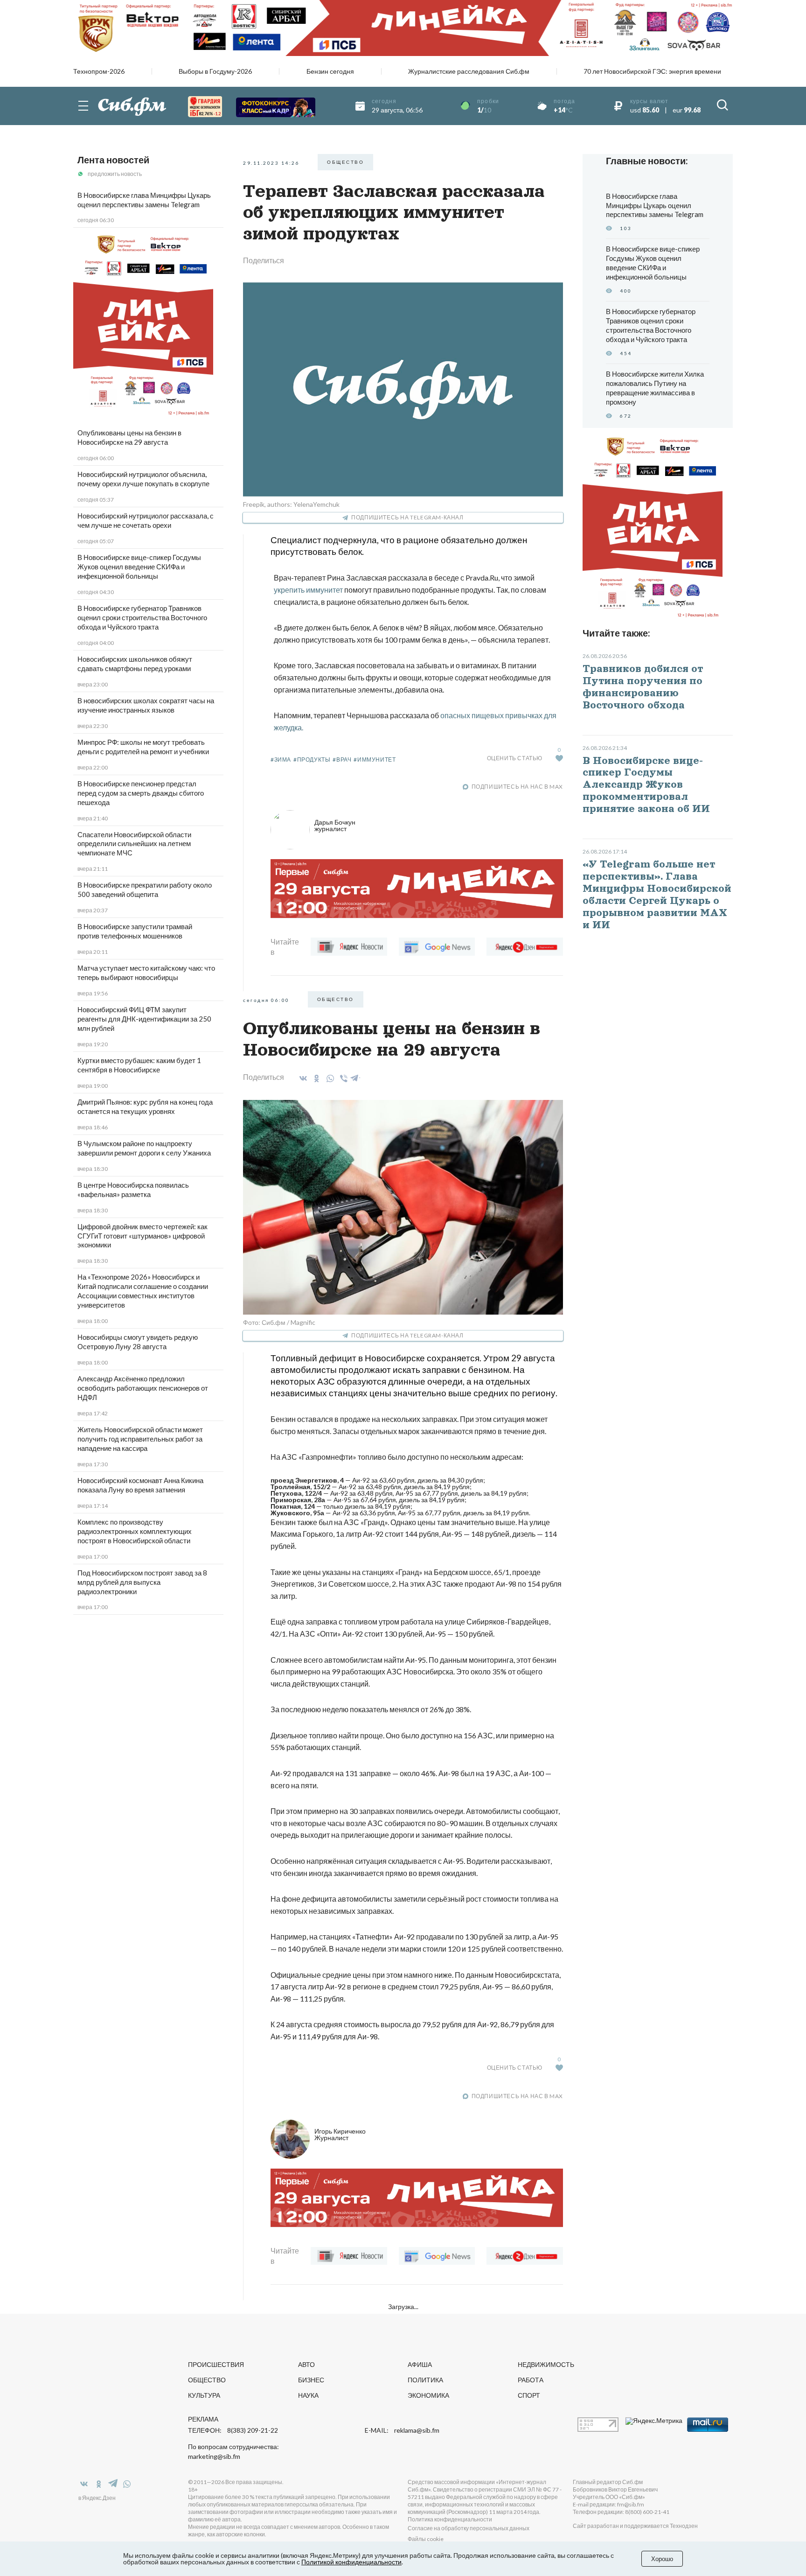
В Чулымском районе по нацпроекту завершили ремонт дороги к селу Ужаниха (144, 1148)
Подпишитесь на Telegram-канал (407, 517)
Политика (425, 2380)
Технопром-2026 (99, 71)
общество (345, 162)
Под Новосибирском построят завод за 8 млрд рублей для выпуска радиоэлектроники (142, 1582)
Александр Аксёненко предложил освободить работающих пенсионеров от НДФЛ (143, 1388)
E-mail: (402, 2430)
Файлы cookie (426, 2539)
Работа (531, 2380)
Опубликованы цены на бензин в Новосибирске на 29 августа (129, 437)
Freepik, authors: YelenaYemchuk (291, 504)
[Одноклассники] (315, 1078)
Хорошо (662, 2559)
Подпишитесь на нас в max (517, 787)
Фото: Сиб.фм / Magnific (279, 1322)
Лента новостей (113, 160)
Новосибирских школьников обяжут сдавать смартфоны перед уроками (135, 664)
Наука (308, 2395)
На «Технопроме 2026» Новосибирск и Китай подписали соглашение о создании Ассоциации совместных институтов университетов (143, 1291)
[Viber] (342, 1078)
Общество (207, 2380)
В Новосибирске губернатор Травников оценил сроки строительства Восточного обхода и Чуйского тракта (142, 617)
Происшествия (216, 2364)
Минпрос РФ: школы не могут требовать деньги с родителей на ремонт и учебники (143, 747)
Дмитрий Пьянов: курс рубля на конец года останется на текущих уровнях (145, 1106)
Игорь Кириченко (340, 2134)
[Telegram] (355, 1077)
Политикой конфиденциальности (351, 2562)
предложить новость (115, 174)
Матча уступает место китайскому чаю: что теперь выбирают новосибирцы (146, 973)
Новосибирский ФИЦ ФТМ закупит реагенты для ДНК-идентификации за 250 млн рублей (144, 1019)
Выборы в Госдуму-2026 (215, 71)
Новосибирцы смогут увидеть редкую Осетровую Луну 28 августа (138, 1342)
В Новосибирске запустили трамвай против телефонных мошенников (135, 931)
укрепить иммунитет (308, 590)
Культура (204, 2395)
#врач (342, 759)
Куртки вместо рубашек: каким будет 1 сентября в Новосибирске (139, 1065)
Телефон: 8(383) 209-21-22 (233, 2430)
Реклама (203, 2419)
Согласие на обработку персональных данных (469, 2528)
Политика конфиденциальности (450, 2519)
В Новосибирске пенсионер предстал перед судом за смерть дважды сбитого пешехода (141, 793)
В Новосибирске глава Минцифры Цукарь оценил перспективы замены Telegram (144, 200)
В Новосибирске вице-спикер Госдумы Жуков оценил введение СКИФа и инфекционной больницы (139, 567)
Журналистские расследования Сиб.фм (469, 71)
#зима (281, 759)
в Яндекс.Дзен (97, 2498)
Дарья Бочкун (335, 825)
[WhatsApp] (329, 1078)
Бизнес (311, 2380)
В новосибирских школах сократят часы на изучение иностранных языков (146, 705)
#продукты (312, 759)
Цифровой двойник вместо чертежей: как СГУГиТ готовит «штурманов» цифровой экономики (142, 1236)
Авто (306, 2364)
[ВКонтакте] (302, 1078)
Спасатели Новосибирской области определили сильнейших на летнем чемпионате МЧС (134, 844)
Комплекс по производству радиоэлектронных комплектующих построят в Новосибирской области (135, 1531)
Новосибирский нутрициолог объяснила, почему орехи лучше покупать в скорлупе (143, 479)
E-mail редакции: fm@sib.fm (608, 2504)
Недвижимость (546, 2364)
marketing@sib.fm (214, 2457)
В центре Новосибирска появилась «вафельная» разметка (133, 1190)
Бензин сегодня (330, 71)
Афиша (420, 2364)
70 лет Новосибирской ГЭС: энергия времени (652, 71)
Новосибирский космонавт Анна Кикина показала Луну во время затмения (140, 1485)
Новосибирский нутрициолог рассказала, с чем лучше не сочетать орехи (146, 520)
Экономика (428, 2395)
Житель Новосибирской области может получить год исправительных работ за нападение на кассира (140, 1439)
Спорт (529, 2395)
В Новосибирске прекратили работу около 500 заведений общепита (145, 889)
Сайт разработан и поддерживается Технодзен (635, 2526)
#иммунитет (375, 759)
